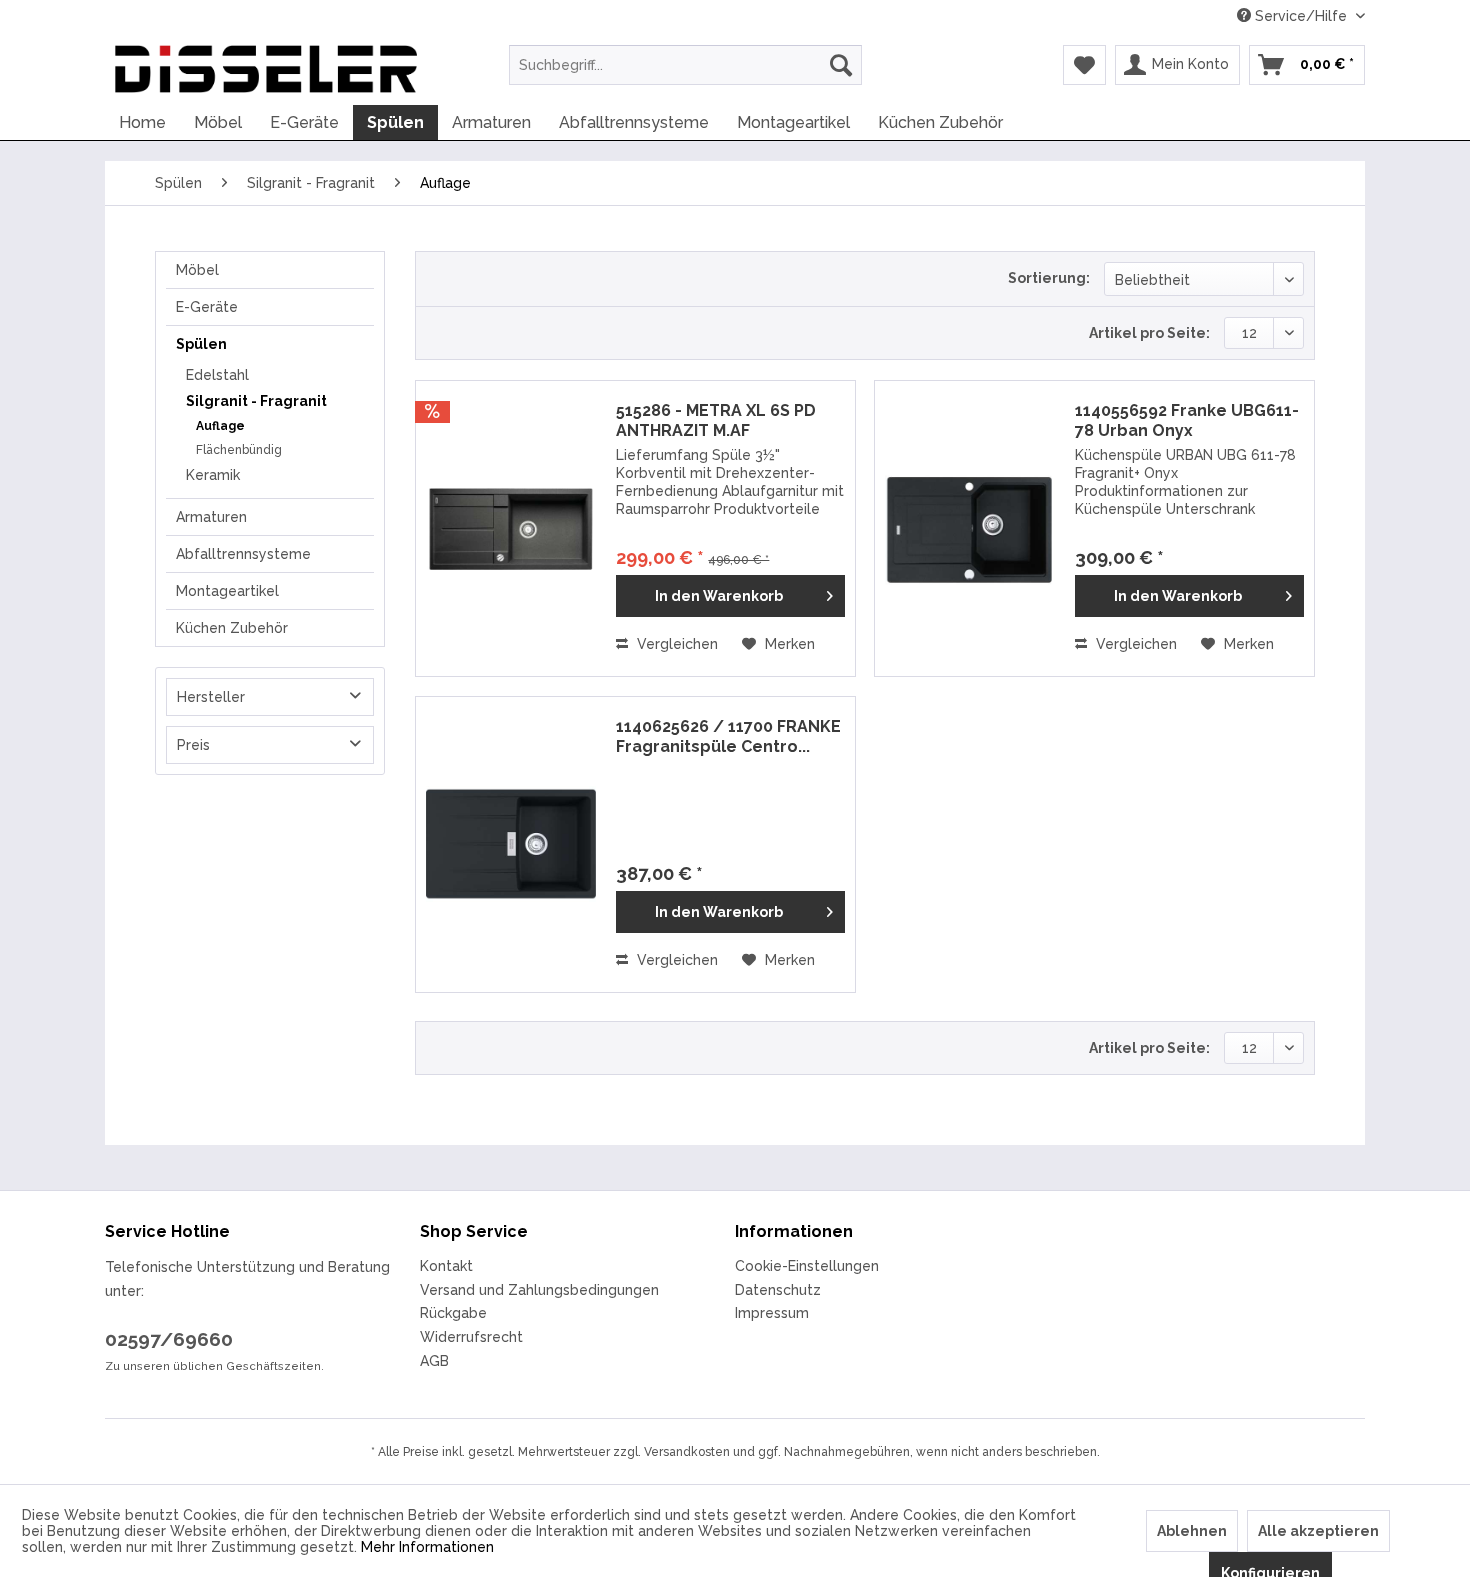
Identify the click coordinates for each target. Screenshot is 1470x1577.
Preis (193, 745)
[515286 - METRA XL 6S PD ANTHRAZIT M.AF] (511, 528)
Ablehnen (1192, 1531)
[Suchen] (841, 65)
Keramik (213, 475)
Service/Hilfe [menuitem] (1301, 16)
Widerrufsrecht (471, 1337)
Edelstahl (217, 375)
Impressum (772, 1313)
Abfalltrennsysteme (243, 554)
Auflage (220, 426)
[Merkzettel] (1084, 65)
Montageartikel (227, 591)
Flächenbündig (239, 450)
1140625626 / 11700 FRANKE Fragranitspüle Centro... (728, 736)
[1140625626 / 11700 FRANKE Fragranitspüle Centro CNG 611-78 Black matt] (511, 844)
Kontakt (446, 1266)
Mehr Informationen (427, 1547)
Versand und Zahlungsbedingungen (539, 1290)
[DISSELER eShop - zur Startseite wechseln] (266, 70)
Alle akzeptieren (1318, 1531)
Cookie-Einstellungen (807, 1266)
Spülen (201, 344)
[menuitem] (685, 65)
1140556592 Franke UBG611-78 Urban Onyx (1187, 420)
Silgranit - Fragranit (256, 401)
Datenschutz (778, 1290)
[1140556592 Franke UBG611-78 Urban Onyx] (970, 528)
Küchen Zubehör (232, 628)
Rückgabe (453, 1313)
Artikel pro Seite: (1149, 333)
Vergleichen (675, 644)
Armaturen (211, 517)
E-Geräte (207, 307)
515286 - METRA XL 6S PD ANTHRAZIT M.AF (716, 420)
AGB (434, 1361)
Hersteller (211, 697)
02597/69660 (169, 1339)
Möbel (197, 270)
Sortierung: (1049, 278)
